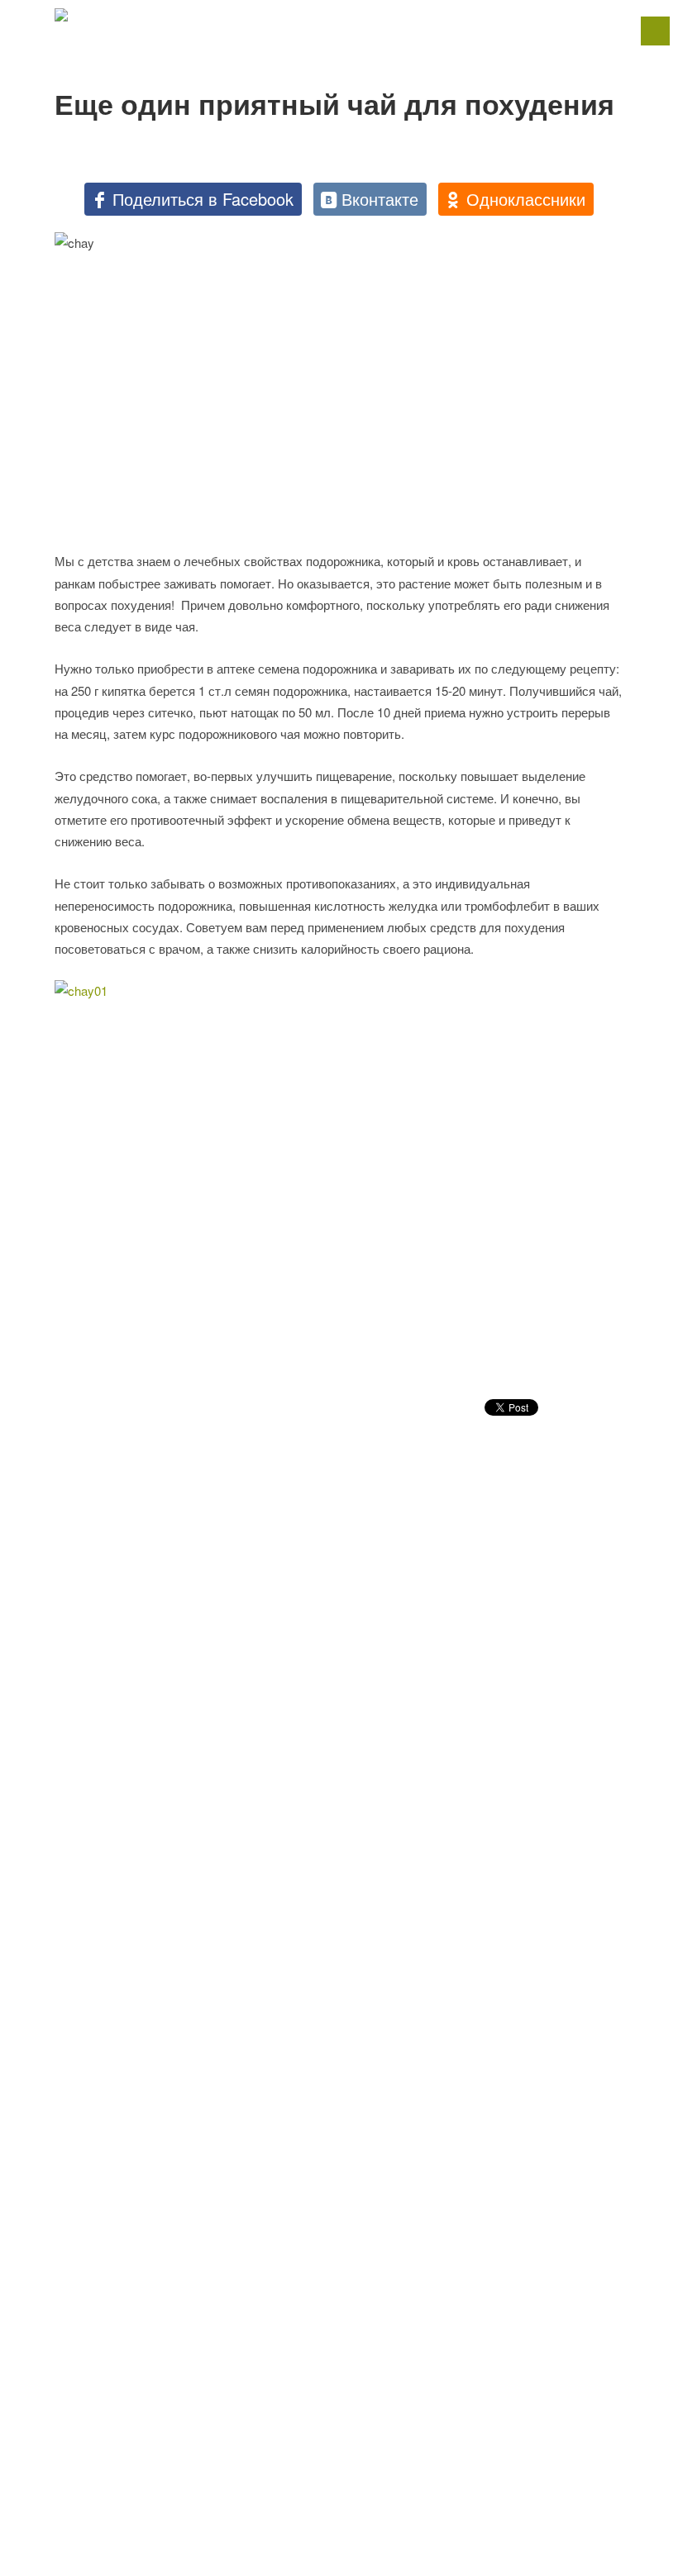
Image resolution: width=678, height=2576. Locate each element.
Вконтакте (380, 199)
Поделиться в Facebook (203, 199)
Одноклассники (526, 199)
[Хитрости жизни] (339, 15)
